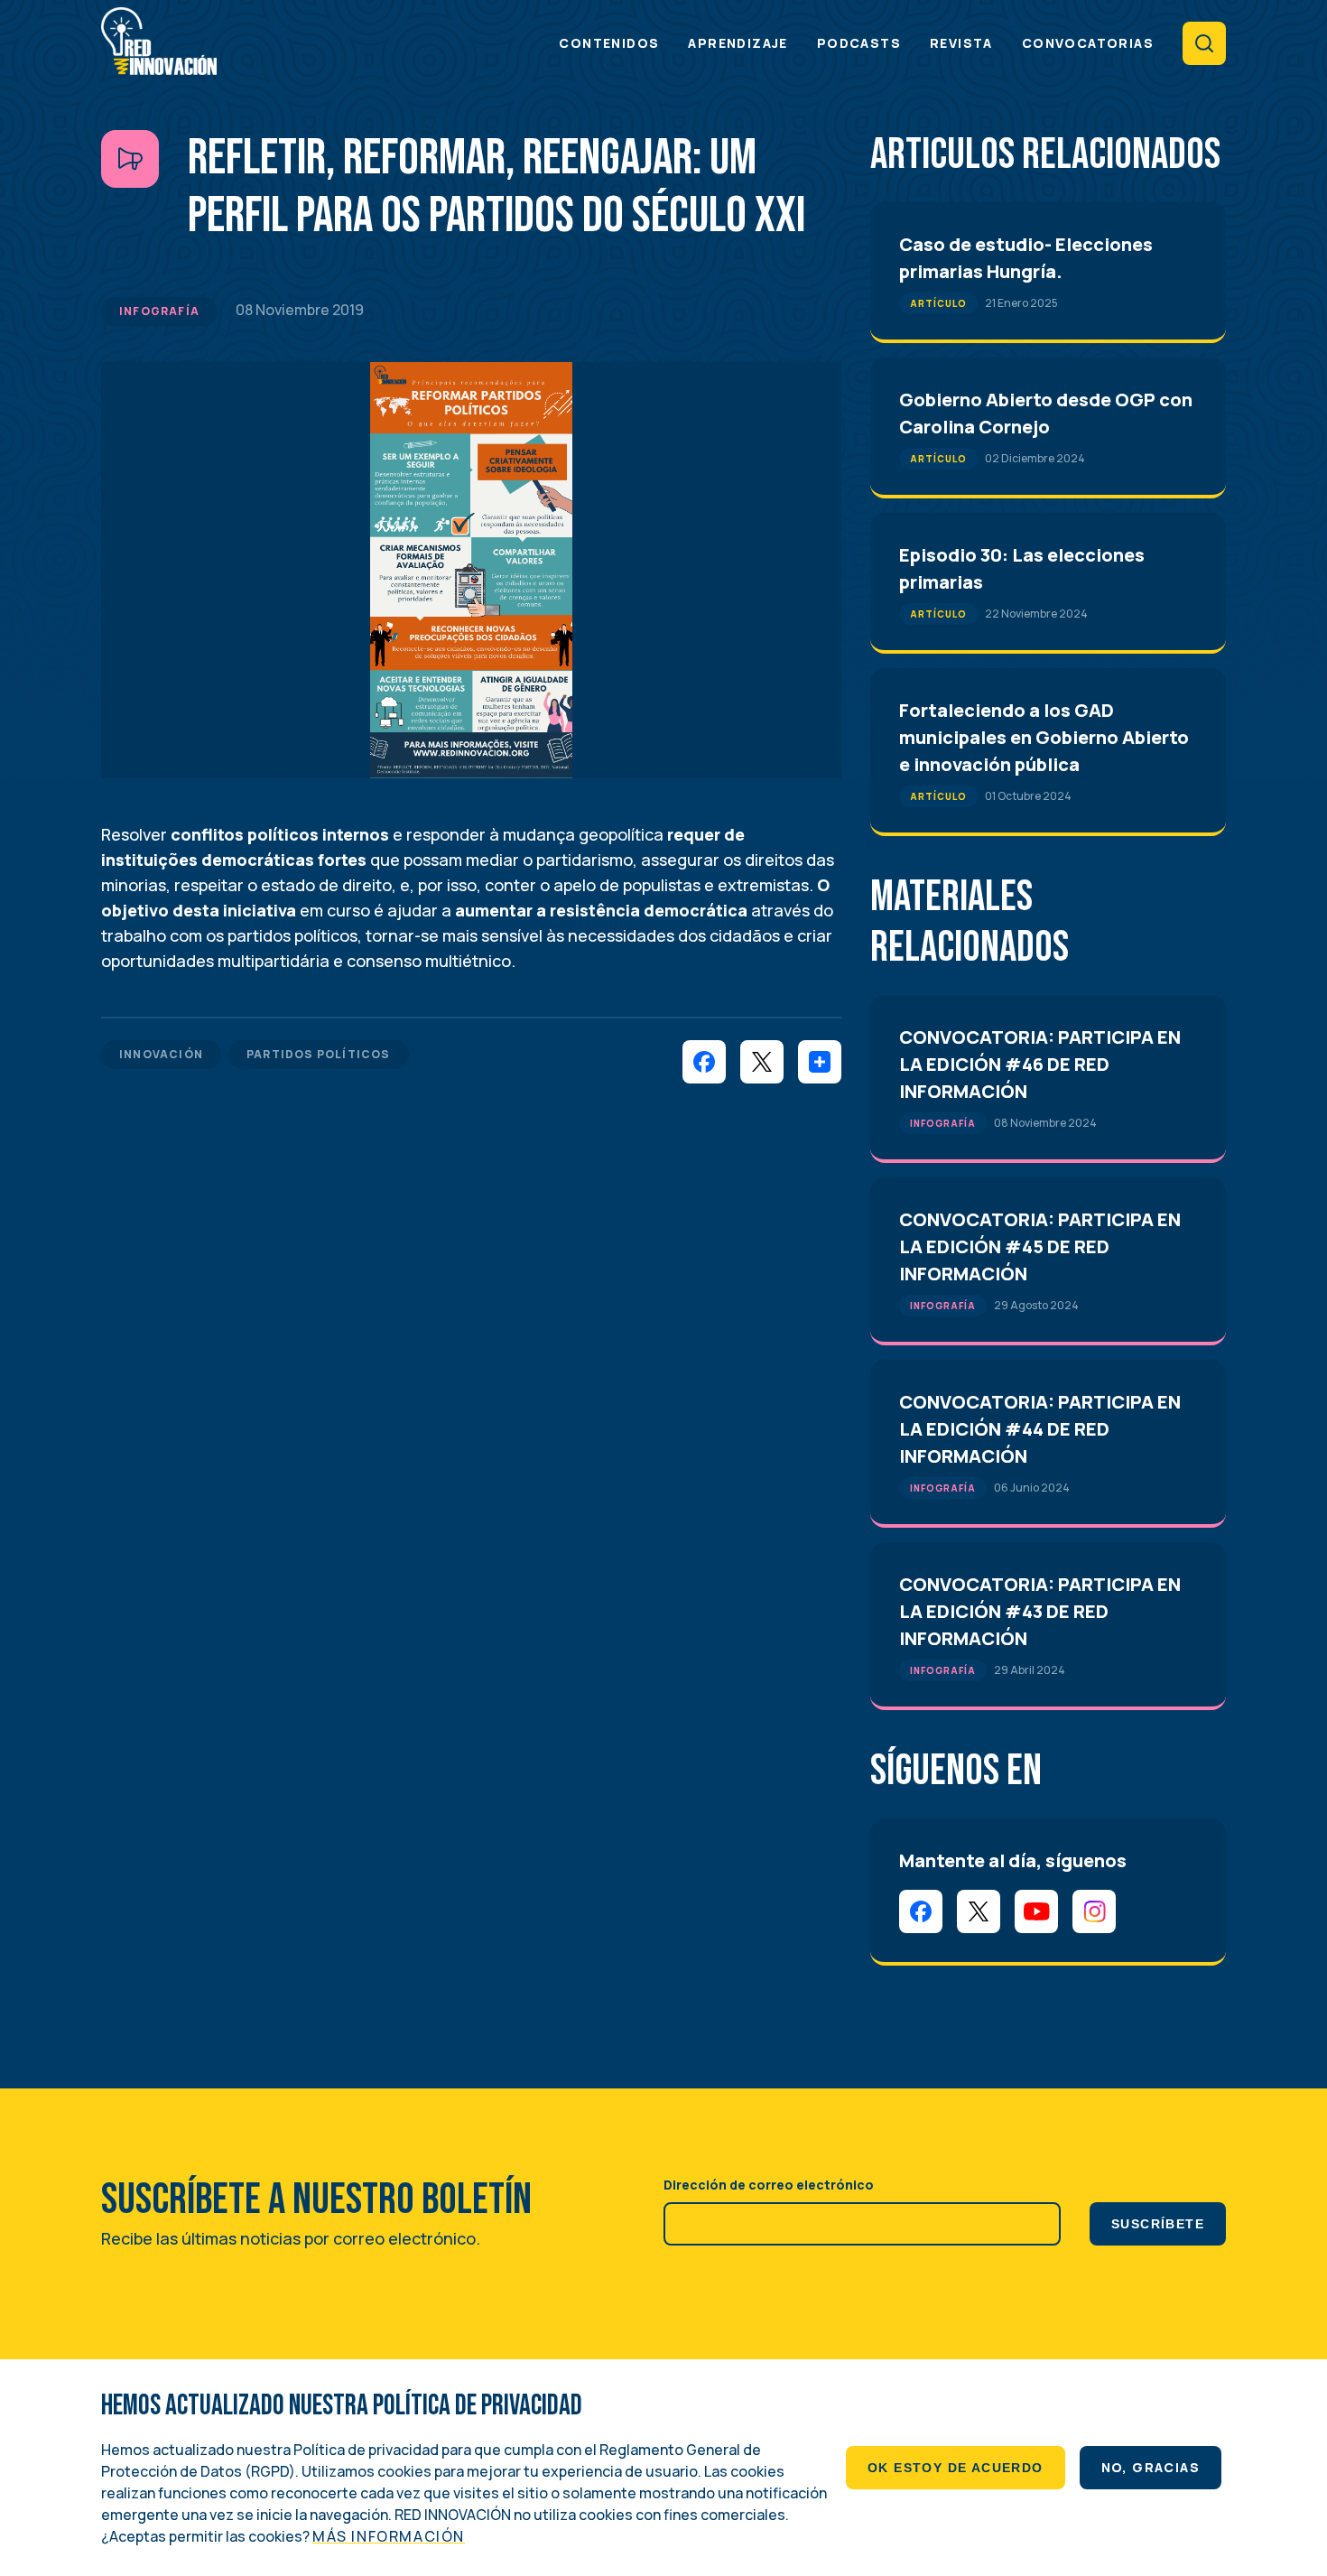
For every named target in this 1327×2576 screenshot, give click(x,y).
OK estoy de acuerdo (956, 2468)
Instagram (1094, 1911)
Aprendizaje (738, 43)
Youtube (1036, 1911)
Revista (961, 43)
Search (1204, 43)
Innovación (161, 1054)
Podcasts (859, 43)
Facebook (921, 1911)
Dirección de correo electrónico (769, 2185)
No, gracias (1151, 2467)
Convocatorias (1088, 43)
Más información (389, 2536)
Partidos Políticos (319, 1054)
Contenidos (609, 43)
